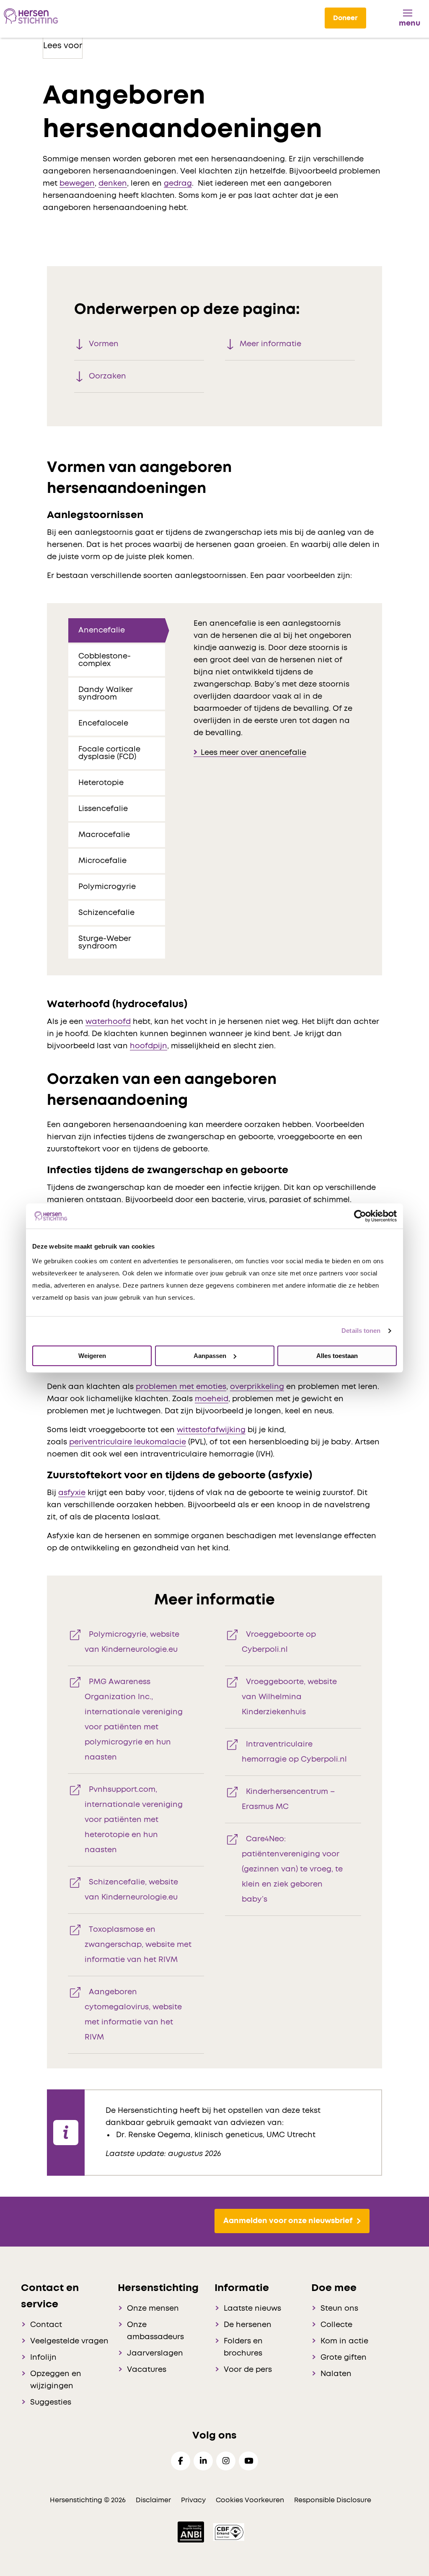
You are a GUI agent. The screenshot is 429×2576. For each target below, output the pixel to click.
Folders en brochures (243, 2347)
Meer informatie (270, 344)
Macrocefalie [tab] (105, 835)
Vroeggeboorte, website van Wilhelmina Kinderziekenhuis (289, 1697)
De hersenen (248, 2325)
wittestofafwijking (211, 1430)
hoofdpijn (149, 1046)
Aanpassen (210, 1356)
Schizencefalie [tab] (107, 913)
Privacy (193, 2500)
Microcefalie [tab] (103, 861)
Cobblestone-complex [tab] (105, 660)
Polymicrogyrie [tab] (108, 887)
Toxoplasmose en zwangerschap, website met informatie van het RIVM (138, 1945)
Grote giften (344, 2358)
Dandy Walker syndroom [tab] (106, 694)
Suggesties (51, 2402)
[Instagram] (226, 2461)
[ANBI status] (192, 2532)
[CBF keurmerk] (229, 2532)
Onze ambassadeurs (155, 2331)
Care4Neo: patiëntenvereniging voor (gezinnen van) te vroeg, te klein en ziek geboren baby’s (292, 1869)
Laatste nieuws (252, 2309)
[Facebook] (181, 2461)
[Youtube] (248, 2461)
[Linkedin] (203, 2461)
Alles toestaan (337, 1356)
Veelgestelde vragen (69, 2341)
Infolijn (43, 2358)
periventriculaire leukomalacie (128, 1442)
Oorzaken (107, 376)
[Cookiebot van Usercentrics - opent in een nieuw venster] (360, 1216)
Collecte (336, 2325)
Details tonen (361, 1331)
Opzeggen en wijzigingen (56, 2380)
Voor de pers (248, 2370)
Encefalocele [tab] (103, 723)
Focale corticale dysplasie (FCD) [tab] (109, 753)
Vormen (104, 344)
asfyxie (72, 1493)
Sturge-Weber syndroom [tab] (105, 943)
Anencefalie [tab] (102, 630)
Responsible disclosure (333, 2500)
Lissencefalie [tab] (104, 809)
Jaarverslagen (155, 2353)
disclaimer (153, 2500)
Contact (46, 2325)
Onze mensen (153, 2309)
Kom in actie (344, 2341)
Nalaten (336, 2374)
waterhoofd (108, 1022)
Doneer (345, 18)
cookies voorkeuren (251, 2500)
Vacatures (147, 2370)
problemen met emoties (181, 1387)
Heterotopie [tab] (102, 783)
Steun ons (339, 2309)
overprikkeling (257, 1387)
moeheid (212, 1399)
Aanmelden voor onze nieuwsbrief (288, 2221)
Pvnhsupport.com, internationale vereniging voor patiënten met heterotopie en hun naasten (134, 1820)
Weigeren (92, 1356)
